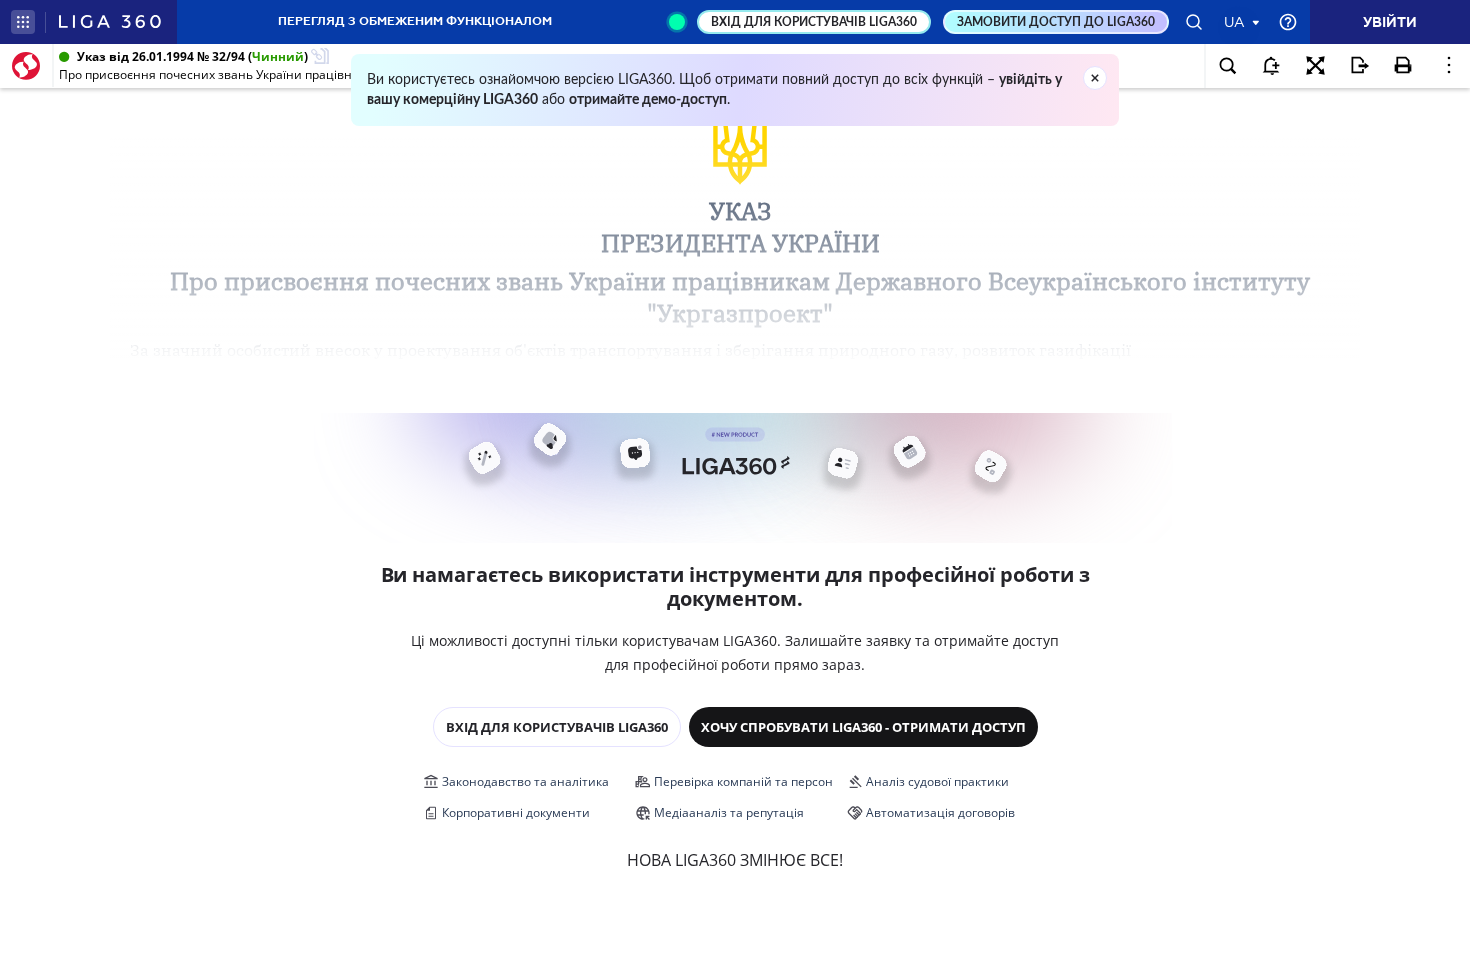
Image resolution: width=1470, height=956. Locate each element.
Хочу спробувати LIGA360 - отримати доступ (863, 727)
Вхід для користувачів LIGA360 (557, 727)
